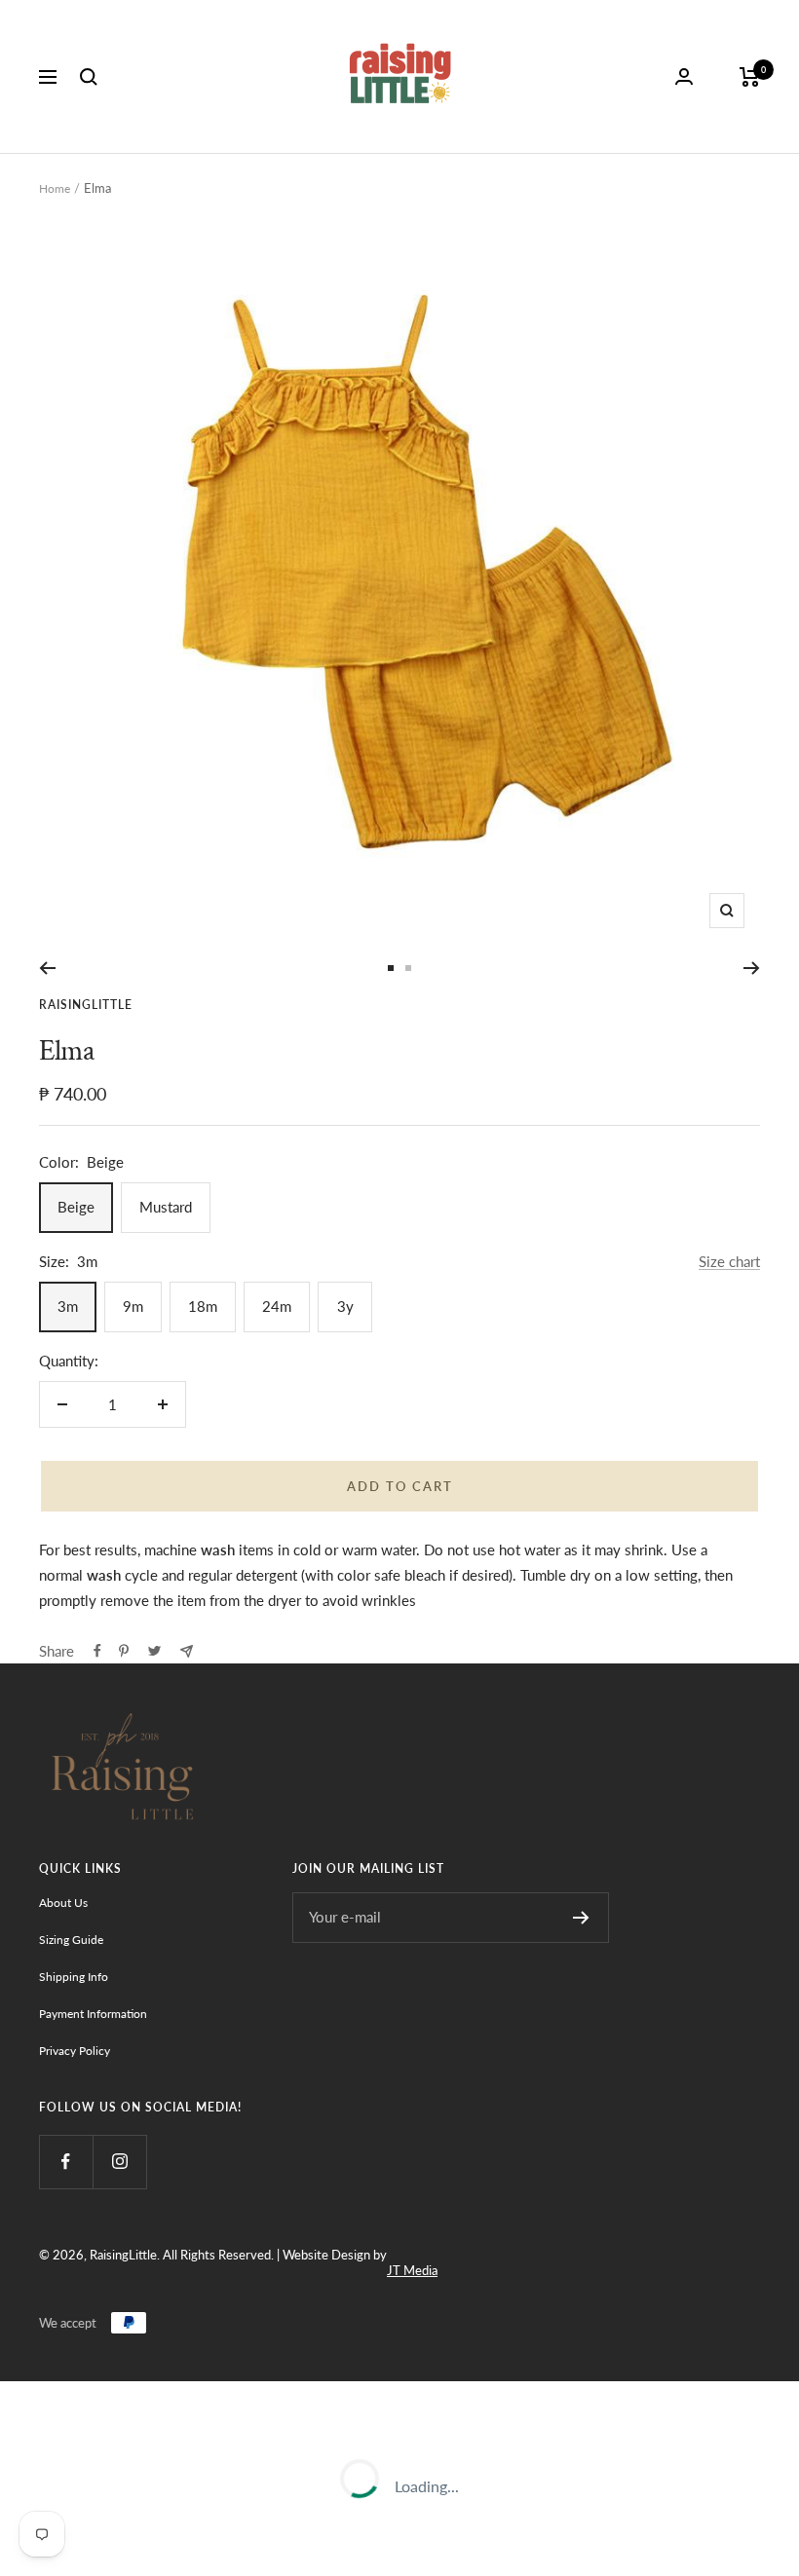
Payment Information (93, 2014)
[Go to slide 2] (408, 968)
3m (68, 1306)
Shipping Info (74, 1977)
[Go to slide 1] (391, 968)
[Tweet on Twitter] (154, 1651)
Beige (76, 1207)
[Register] (581, 1918)
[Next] (752, 968)
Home (55, 188)
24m (277, 1306)
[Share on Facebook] (97, 1651)
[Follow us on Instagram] (119, 2162)
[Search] (89, 77)
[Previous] (47, 968)
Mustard (166, 1207)
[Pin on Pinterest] (124, 1651)
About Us (63, 1903)
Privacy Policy (75, 2051)
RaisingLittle (86, 1005)
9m (133, 1306)
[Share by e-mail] (187, 1651)
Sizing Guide (71, 1940)
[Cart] (750, 77)
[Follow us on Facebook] (66, 2162)
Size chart (729, 1261)
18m (203, 1306)
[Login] (684, 76)
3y (345, 1306)
